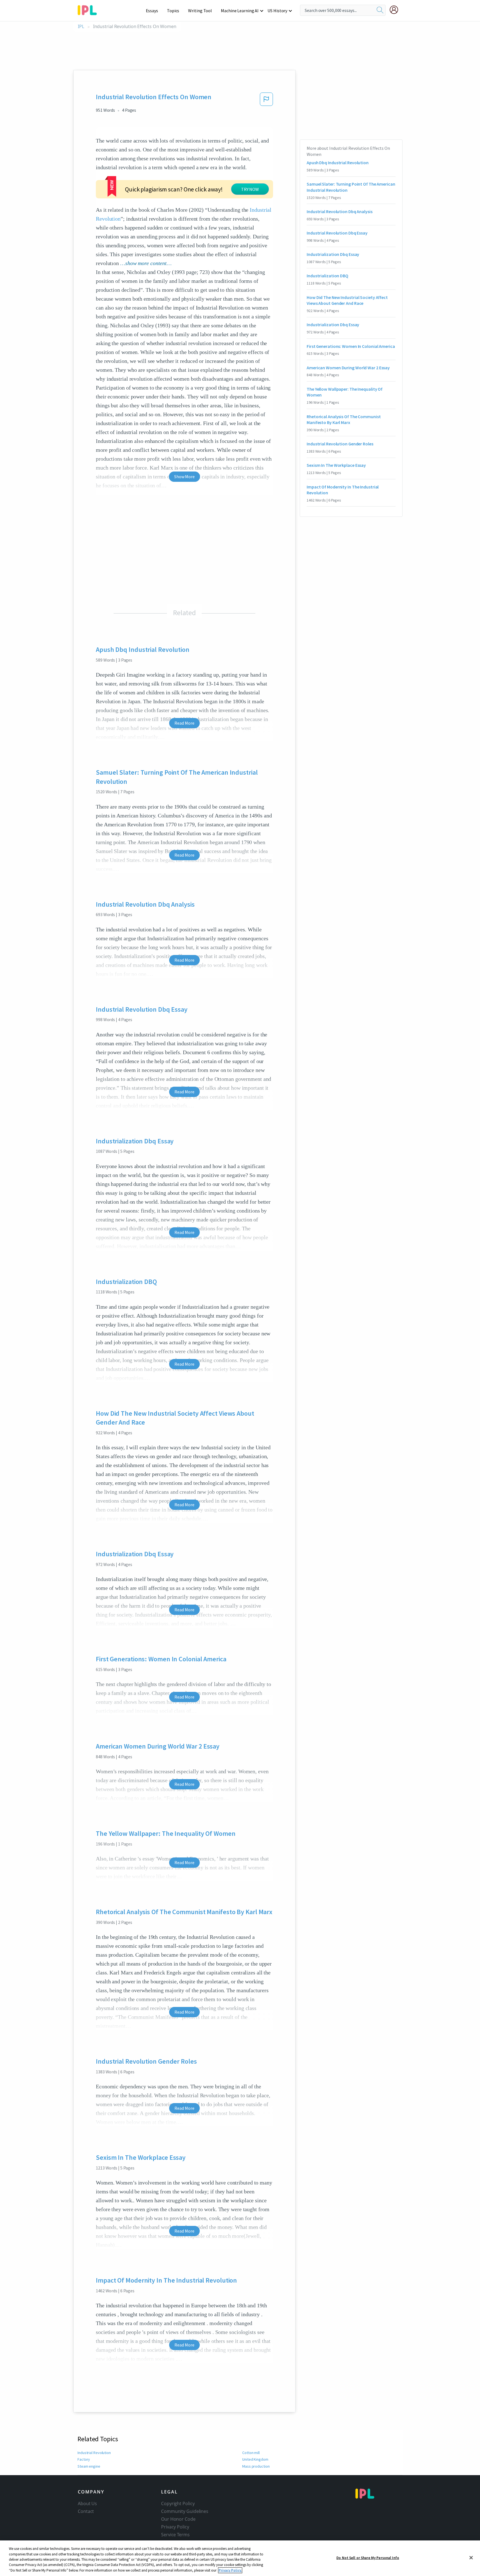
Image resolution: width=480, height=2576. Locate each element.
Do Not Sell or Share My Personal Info (368, 2558)
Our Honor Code (178, 2519)
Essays (152, 11)
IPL (81, 27)
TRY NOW (250, 189)
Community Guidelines (185, 2511)
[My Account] (396, 10)
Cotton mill (251, 2453)
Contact (86, 2511)
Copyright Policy (178, 2503)
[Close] (471, 2558)
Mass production (256, 2466)
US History (277, 11)
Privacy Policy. (230, 2570)
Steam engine (89, 2466)
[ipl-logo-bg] (89, 9)
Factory (84, 2459)
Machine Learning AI (240, 11)
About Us (87, 2503)
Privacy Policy (175, 2527)
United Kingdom (255, 2459)
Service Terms (175, 2535)
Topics (173, 11)
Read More (184, 723)
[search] (380, 10)
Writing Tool (200, 11)
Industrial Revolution (94, 2453)
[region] (240, 2558)
